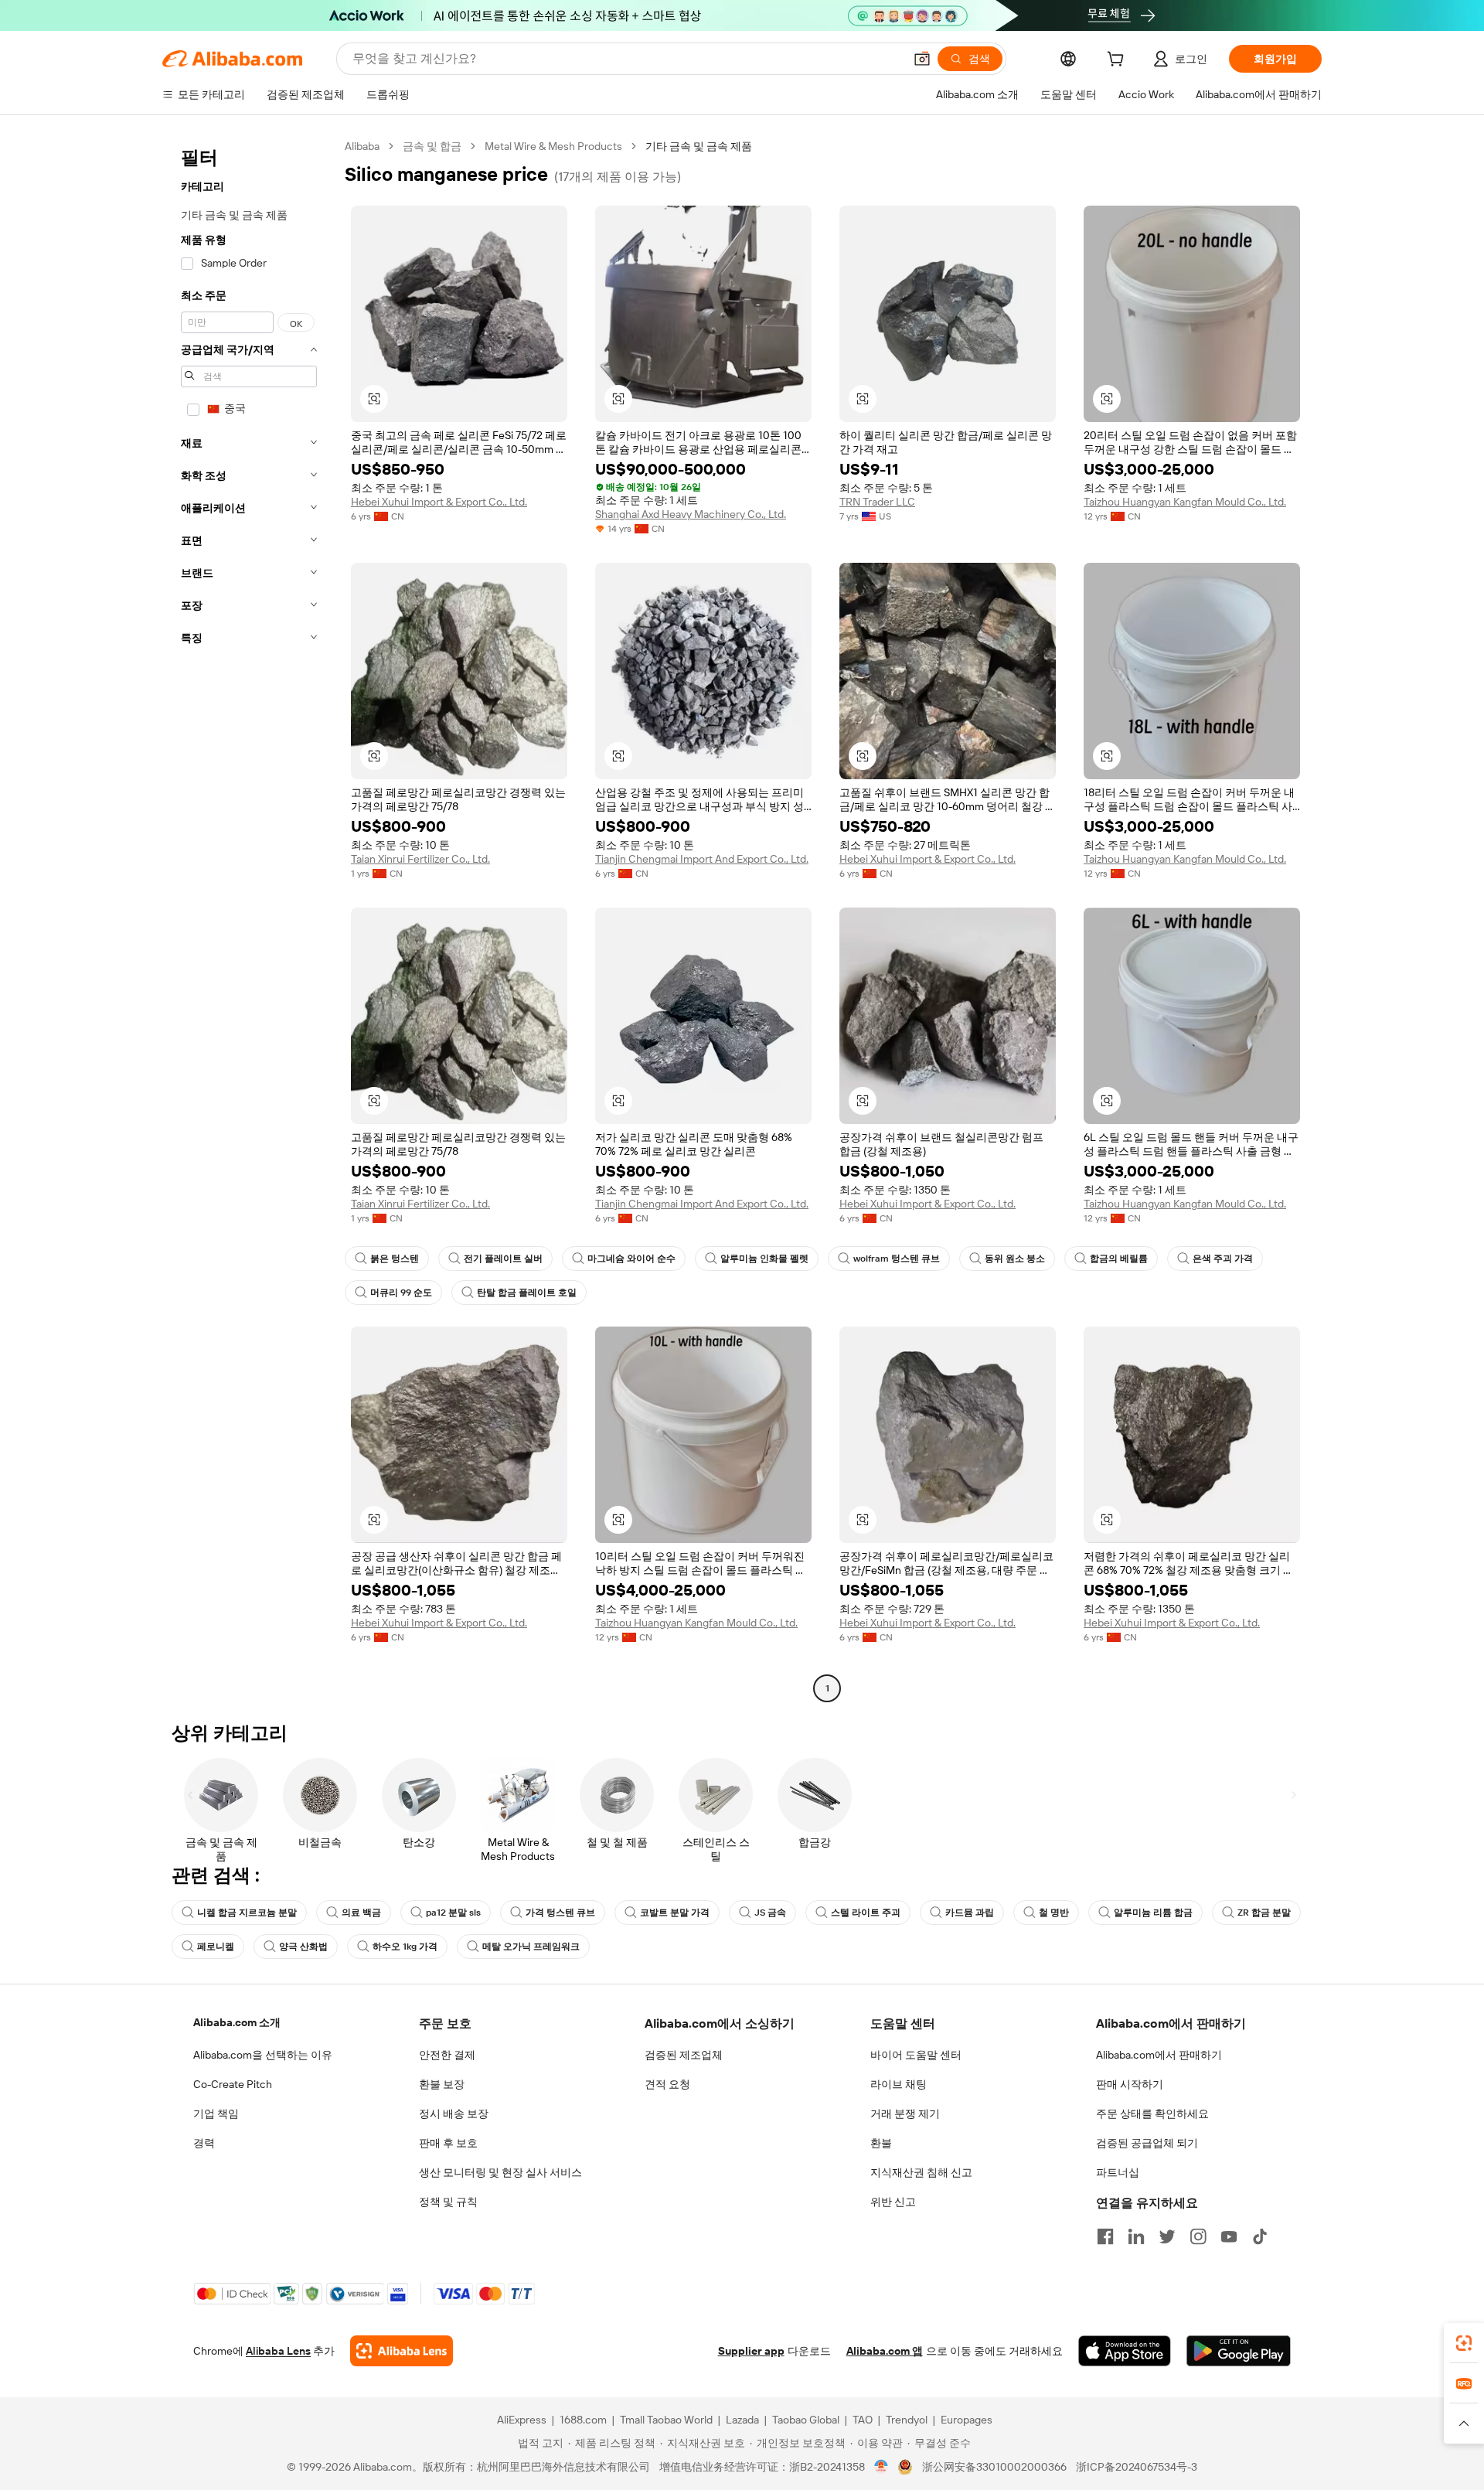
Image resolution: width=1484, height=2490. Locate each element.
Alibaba (362, 146)
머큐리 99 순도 (401, 1293)
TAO (863, 2420)
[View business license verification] (882, 2467)
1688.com (583, 2420)
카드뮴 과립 (970, 1913)
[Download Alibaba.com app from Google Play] (1239, 2351)
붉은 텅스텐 (395, 1259)
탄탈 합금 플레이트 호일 (527, 1293)
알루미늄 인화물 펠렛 (764, 1259)
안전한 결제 (447, 2055)
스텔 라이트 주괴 (866, 1913)
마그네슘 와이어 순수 (631, 1259)
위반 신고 (893, 2202)
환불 (881, 2143)
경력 (204, 2143)
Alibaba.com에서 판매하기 (1159, 2055)
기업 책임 (216, 2114)
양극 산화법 (303, 1947)
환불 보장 (442, 2084)
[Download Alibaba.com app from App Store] (1125, 2351)
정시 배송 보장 (454, 2114)
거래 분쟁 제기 (905, 2114)
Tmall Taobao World (666, 2420)
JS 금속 (770, 1913)
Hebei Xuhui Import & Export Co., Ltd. (439, 502)
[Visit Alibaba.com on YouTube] (1229, 2236)
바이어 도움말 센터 (916, 2055)
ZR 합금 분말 (1264, 1913)
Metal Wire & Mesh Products (553, 146)
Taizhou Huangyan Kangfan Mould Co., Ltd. (1185, 502)
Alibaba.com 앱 (885, 2351)
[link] (1464, 2343)
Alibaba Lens (278, 2351)
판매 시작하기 (1130, 2084)
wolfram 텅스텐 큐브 (897, 1259)
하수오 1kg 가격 (405, 1947)
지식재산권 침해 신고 (921, 2172)
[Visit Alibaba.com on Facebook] (1105, 2236)
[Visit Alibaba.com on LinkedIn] (1136, 2236)
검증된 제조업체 (684, 2055)
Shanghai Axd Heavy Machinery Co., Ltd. (691, 514)
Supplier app (751, 2351)
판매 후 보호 (448, 2143)
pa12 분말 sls (453, 1913)
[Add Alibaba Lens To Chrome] (402, 2351)
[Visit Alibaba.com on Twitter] (1167, 2236)
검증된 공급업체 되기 (1147, 2143)
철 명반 (1054, 1913)
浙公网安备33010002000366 (994, 2467)
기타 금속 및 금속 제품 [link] (699, 146)
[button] (922, 59)
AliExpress (522, 2420)
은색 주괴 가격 (1223, 1259)
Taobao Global (806, 2420)
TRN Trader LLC (877, 502)
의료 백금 (361, 1913)
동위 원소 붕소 (1015, 1259)
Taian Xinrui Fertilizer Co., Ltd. (420, 859)
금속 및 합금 (432, 146)
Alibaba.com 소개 (237, 2022)
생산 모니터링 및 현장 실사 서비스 (500, 2172)
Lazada (742, 2420)
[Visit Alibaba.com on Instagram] (1198, 2236)
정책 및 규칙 (448, 2202)
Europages (967, 2420)
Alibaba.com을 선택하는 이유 (263, 2055)
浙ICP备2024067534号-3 (1137, 2467)
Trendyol (907, 2420)
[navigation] (249, 919)
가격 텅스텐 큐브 (560, 1913)
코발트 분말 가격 (675, 1913)
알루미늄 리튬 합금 (1153, 1913)
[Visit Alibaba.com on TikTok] (1260, 2236)
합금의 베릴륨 (1119, 1259)
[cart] (1118, 61)
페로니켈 (216, 1947)
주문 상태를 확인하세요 (1152, 2114)
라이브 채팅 (899, 2084)
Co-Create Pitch (233, 2084)
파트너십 (1118, 2172)
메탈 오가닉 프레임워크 (531, 1947)
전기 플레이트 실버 (503, 1259)
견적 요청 (667, 2084)
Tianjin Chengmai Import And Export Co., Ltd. (702, 859)
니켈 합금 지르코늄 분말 (247, 1913)
